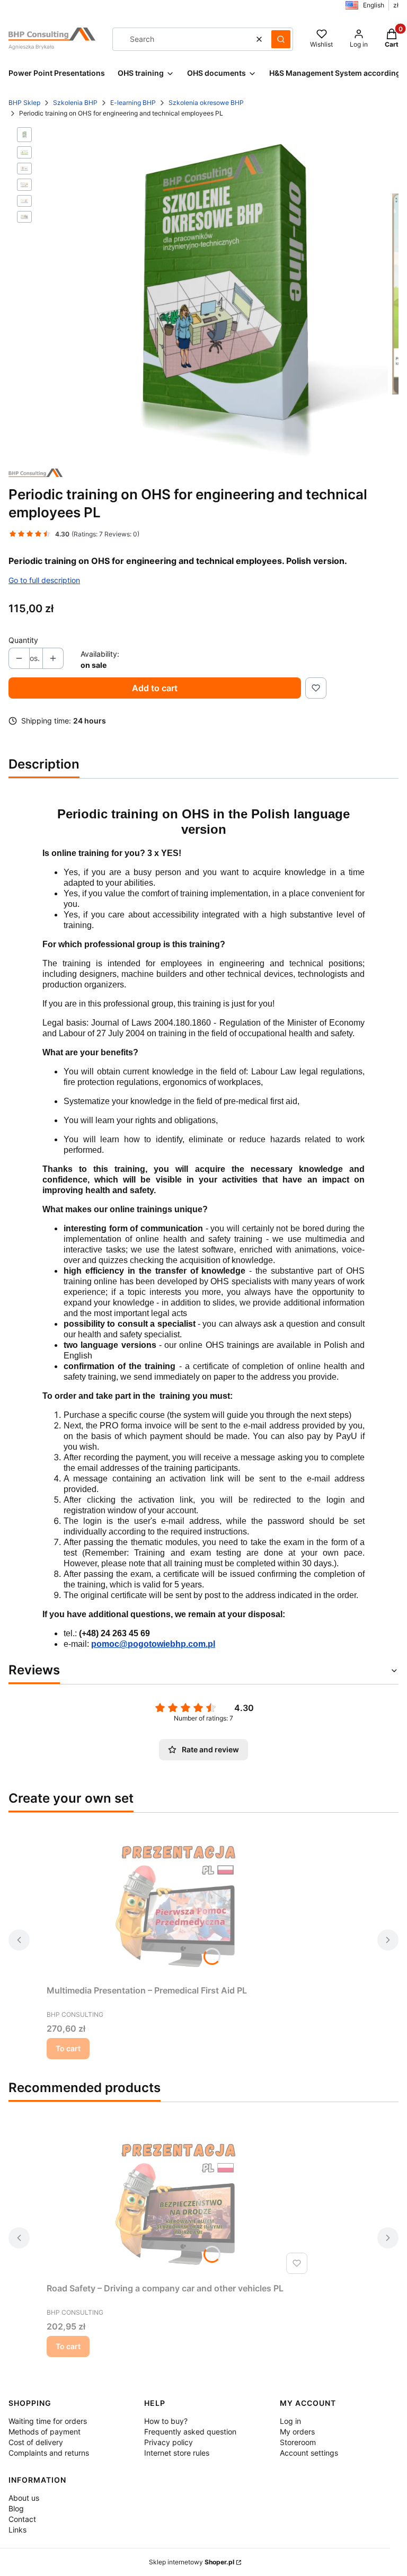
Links (17, 2530)
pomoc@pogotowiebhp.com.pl (153, 1644)
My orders (297, 2432)
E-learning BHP (133, 103)
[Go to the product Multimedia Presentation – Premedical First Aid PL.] (179, 1901)
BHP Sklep (24, 103)
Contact (22, 2519)
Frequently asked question (190, 2432)
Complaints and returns (49, 2453)
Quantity (23, 640)
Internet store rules (177, 2453)
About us (24, 2498)
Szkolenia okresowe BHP (206, 103)
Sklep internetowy (192, 2562)
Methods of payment (45, 2432)
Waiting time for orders (48, 2421)
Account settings (309, 2453)
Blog (16, 2508)
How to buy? (166, 2421)
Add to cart (155, 688)
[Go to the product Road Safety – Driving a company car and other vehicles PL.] (179, 2199)
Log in (290, 2421)
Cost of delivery (36, 2442)
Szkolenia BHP (75, 103)
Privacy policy (169, 2442)
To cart (68, 2048)
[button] (281, 39)
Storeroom (298, 2442)
